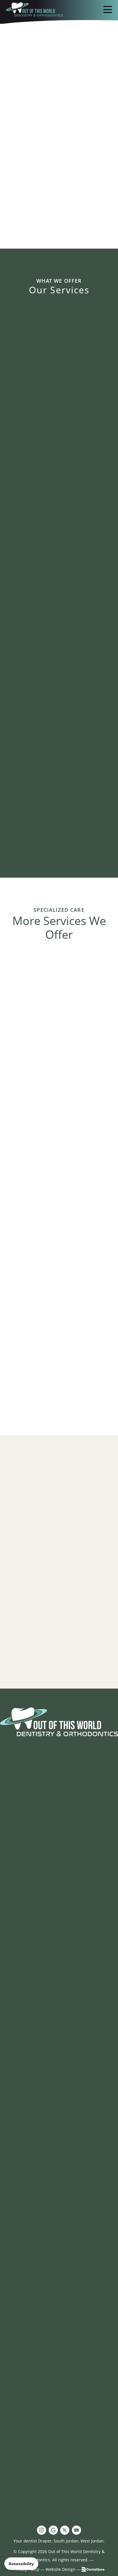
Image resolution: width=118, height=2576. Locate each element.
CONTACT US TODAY (59, 2001)
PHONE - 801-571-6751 (63, 1783)
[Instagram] (42, 2530)
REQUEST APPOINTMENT (59, 1985)
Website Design (60, 2569)
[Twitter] (65, 2530)
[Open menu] (108, 9)
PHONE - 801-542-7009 (63, 2294)
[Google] (53, 2530)
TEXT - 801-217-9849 (62, 1792)
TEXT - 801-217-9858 (62, 2048)
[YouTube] (76, 2530)
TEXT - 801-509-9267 (62, 2304)
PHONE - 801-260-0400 (63, 2039)
